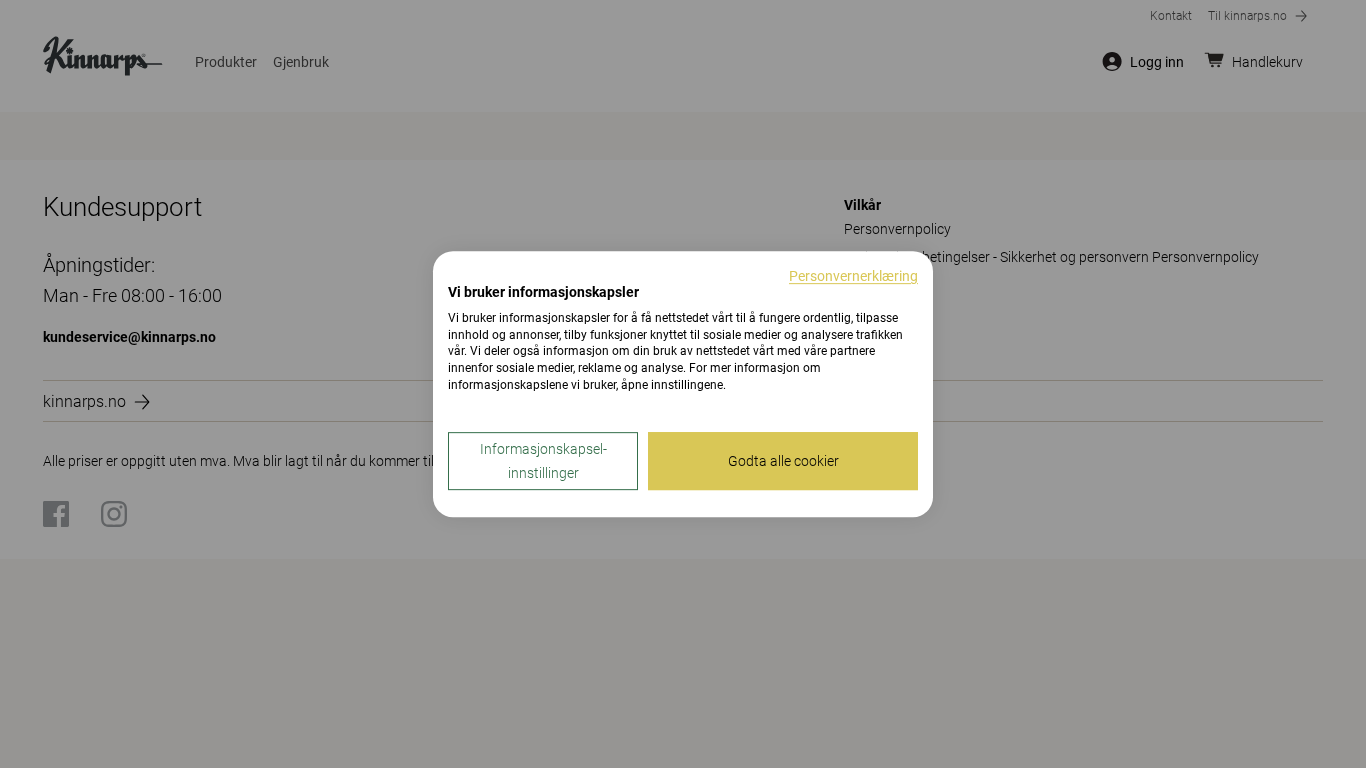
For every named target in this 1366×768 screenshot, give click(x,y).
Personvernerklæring (853, 276)
